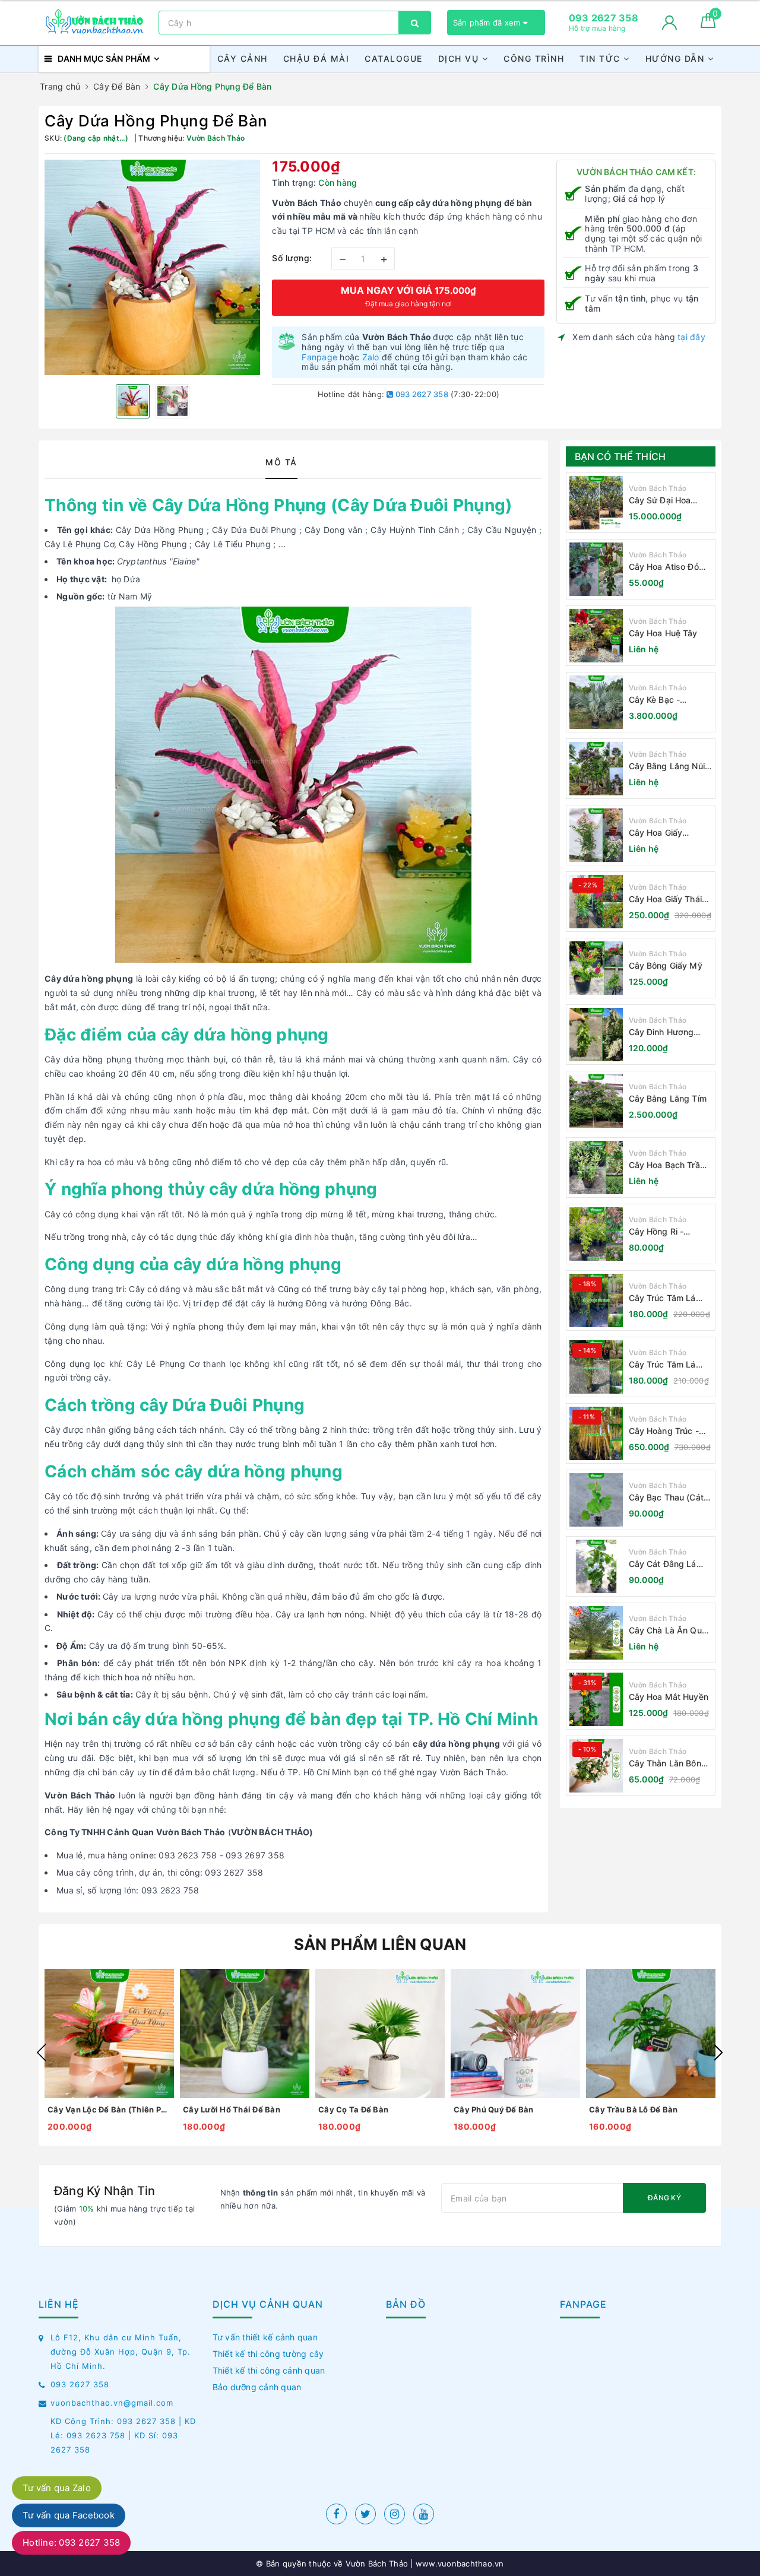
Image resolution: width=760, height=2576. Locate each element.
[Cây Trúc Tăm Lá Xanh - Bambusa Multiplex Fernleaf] (596, 1367)
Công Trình (534, 58)
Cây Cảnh (243, 58)
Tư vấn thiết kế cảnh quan (265, 2337)
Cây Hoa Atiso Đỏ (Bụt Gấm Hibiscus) (667, 567)
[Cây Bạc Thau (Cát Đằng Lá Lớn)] (596, 1500)
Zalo (371, 357)
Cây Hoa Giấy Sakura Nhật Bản (662, 833)
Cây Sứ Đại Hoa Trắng (660, 501)
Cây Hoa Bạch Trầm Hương (668, 1165)
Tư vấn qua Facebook (69, 2515)
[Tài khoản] (669, 23)
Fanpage (319, 357)
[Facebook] (336, 2514)
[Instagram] (395, 2514)
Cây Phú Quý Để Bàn (494, 2109)
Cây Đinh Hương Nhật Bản (661, 1032)
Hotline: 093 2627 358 (71, 2542)
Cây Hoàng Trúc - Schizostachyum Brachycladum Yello (668, 1431)
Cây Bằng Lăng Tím (668, 1098)
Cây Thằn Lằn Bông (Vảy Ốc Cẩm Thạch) (670, 1764)
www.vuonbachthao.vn (459, 2564)
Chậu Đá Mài (316, 58)
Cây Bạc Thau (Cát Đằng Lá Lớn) (666, 1498)
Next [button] (718, 2052)
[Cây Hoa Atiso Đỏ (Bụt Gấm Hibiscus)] (596, 569)
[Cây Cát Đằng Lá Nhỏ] (596, 1566)
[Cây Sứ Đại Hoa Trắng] (596, 503)
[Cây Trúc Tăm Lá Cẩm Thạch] (596, 1300)
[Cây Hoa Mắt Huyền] (596, 1699)
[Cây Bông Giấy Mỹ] (596, 968)
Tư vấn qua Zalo (57, 2488)
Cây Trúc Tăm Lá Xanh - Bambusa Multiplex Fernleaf (664, 1365)
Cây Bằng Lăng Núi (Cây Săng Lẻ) (667, 767)
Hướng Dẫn (677, 58)
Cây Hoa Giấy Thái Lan (665, 900)
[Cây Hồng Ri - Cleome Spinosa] (596, 1234)
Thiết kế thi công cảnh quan (269, 2370)
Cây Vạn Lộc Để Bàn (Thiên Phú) (109, 2109)
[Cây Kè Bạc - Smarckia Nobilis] (596, 702)
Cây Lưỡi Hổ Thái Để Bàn (232, 2109)
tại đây (691, 337)
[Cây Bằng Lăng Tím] (596, 1101)
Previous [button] (42, 2052)
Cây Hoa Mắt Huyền (669, 1697)
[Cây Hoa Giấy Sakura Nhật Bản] (596, 835)
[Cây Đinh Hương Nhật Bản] (596, 1035)
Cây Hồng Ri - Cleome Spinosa (661, 1232)
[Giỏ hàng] (708, 25)
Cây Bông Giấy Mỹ (666, 965)
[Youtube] (424, 2514)
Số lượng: (292, 258)
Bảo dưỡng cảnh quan (257, 2387)
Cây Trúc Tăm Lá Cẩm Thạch (662, 1298)
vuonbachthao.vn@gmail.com (112, 2403)
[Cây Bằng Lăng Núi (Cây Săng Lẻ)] (596, 769)
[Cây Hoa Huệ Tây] (596, 636)
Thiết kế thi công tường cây (268, 2354)
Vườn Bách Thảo (658, 488)
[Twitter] (365, 2514)
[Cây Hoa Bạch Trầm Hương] (596, 1168)
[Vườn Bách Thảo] (96, 23)
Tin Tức (601, 58)
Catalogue (394, 58)
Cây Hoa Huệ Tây (663, 633)
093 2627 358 (421, 394)
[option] (152, 267)
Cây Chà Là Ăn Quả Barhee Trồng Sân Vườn (668, 1631)
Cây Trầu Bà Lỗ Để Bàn (633, 2109)
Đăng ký (664, 2198)
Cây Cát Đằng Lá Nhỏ (663, 1564)
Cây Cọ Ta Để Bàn (353, 2109)
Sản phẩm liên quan (380, 1944)
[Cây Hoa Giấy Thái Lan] (596, 902)
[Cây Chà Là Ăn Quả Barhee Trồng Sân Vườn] (596, 1633)
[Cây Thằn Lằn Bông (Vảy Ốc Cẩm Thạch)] (596, 1766)
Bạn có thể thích (620, 456)
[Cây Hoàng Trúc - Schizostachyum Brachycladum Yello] (596, 1433)
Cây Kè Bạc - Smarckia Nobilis (662, 700)
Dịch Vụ (460, 58)
